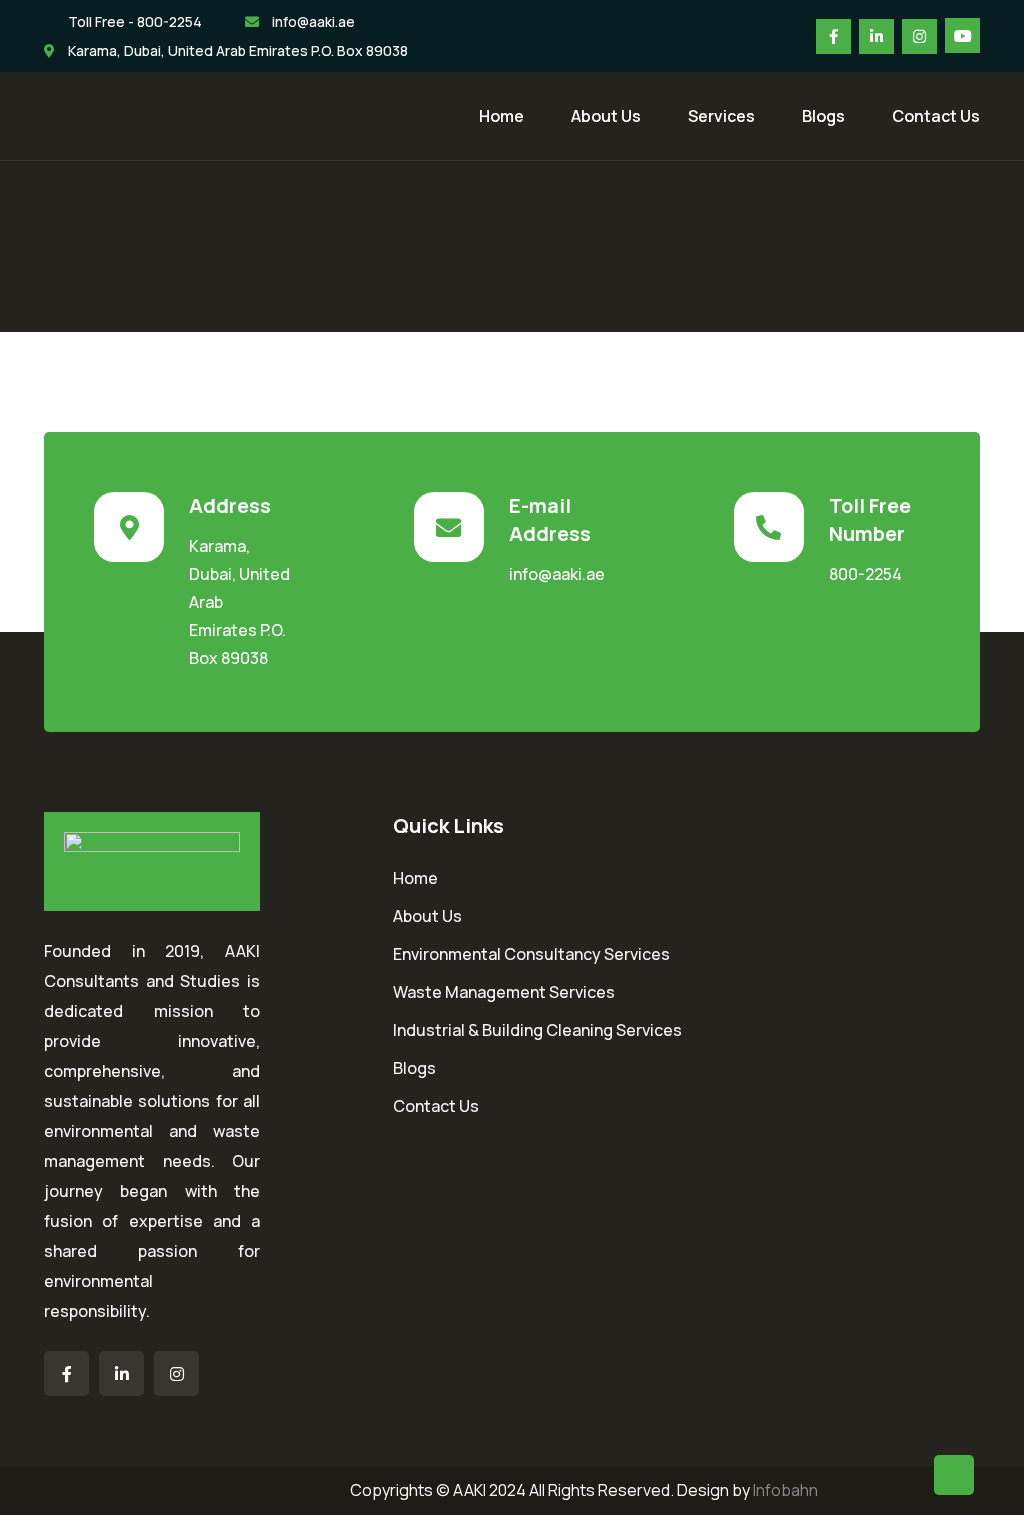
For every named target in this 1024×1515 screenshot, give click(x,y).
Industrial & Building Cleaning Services (537, 1030)
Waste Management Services (504, 992)
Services (721, 116)
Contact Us (936, 116)
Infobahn (785, 1490)
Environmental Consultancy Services (531, 954)
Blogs (823, 116)
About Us (606, 116)
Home (501, 116)
